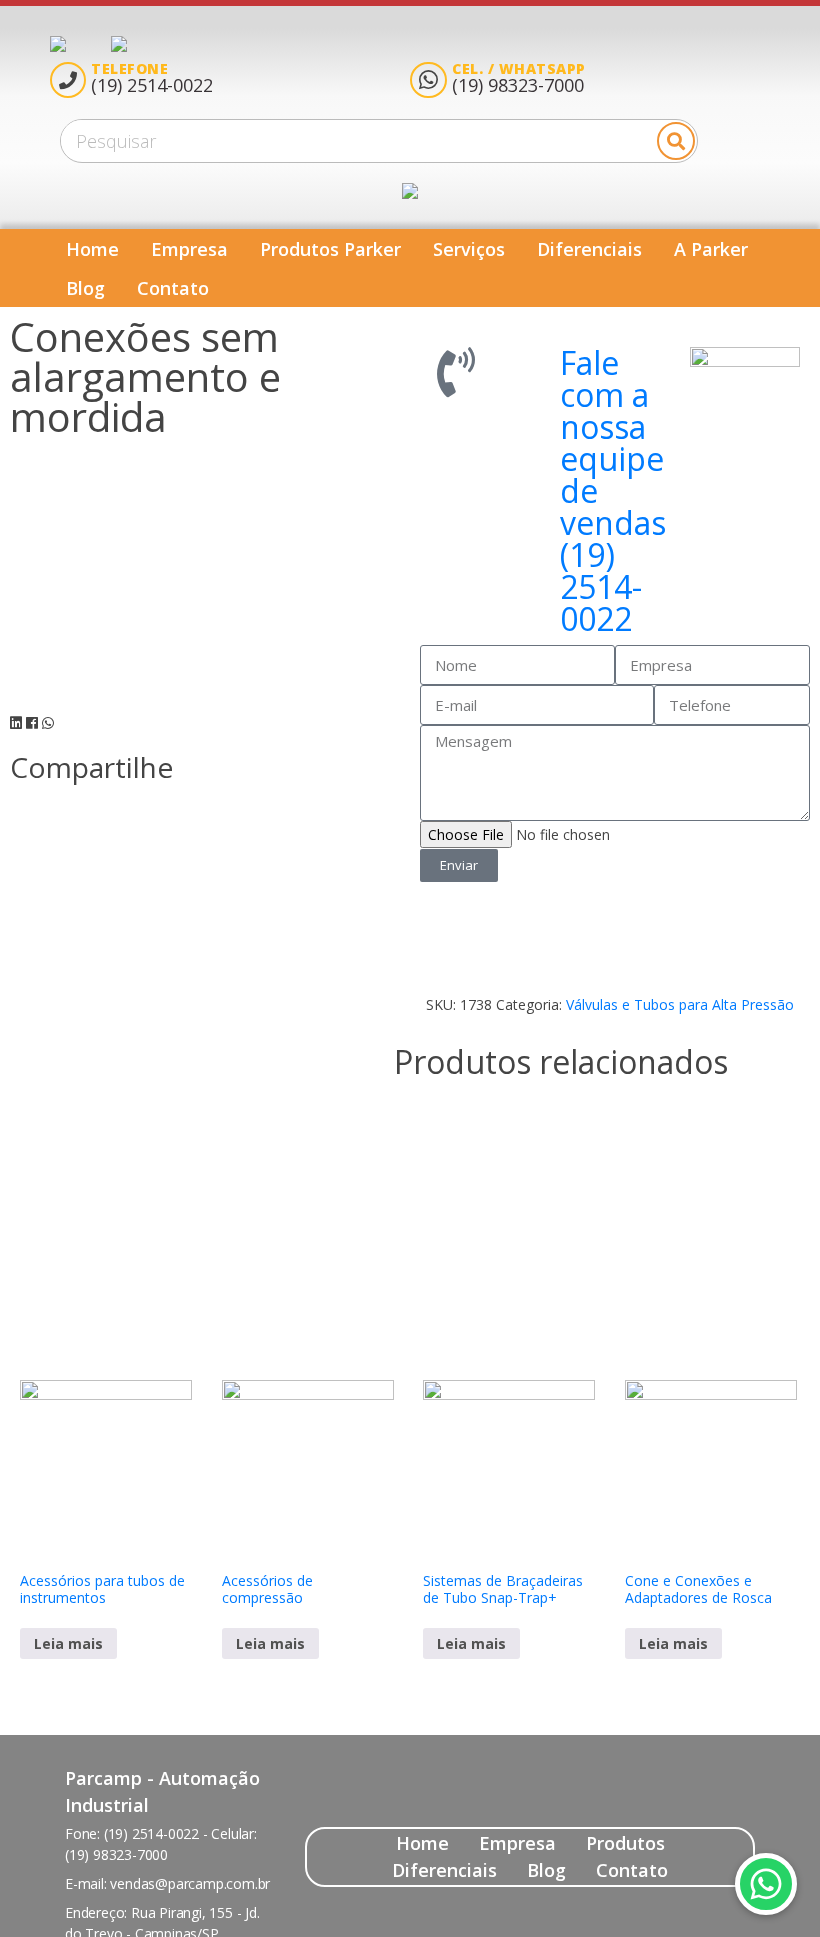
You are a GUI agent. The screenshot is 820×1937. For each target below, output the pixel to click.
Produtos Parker (330, 249)
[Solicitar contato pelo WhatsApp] (766, 1884)
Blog (85, 288)
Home (92, 249)
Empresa (189, 249)
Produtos (625, 1843)
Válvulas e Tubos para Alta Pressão (680, 1004)
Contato (173, 288)
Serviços (469, 249)
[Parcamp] (80, 44)
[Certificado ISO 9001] (119, 44)
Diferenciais (589, 249)
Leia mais (68, 1643)
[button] (16, 723)
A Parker (711, 249)
